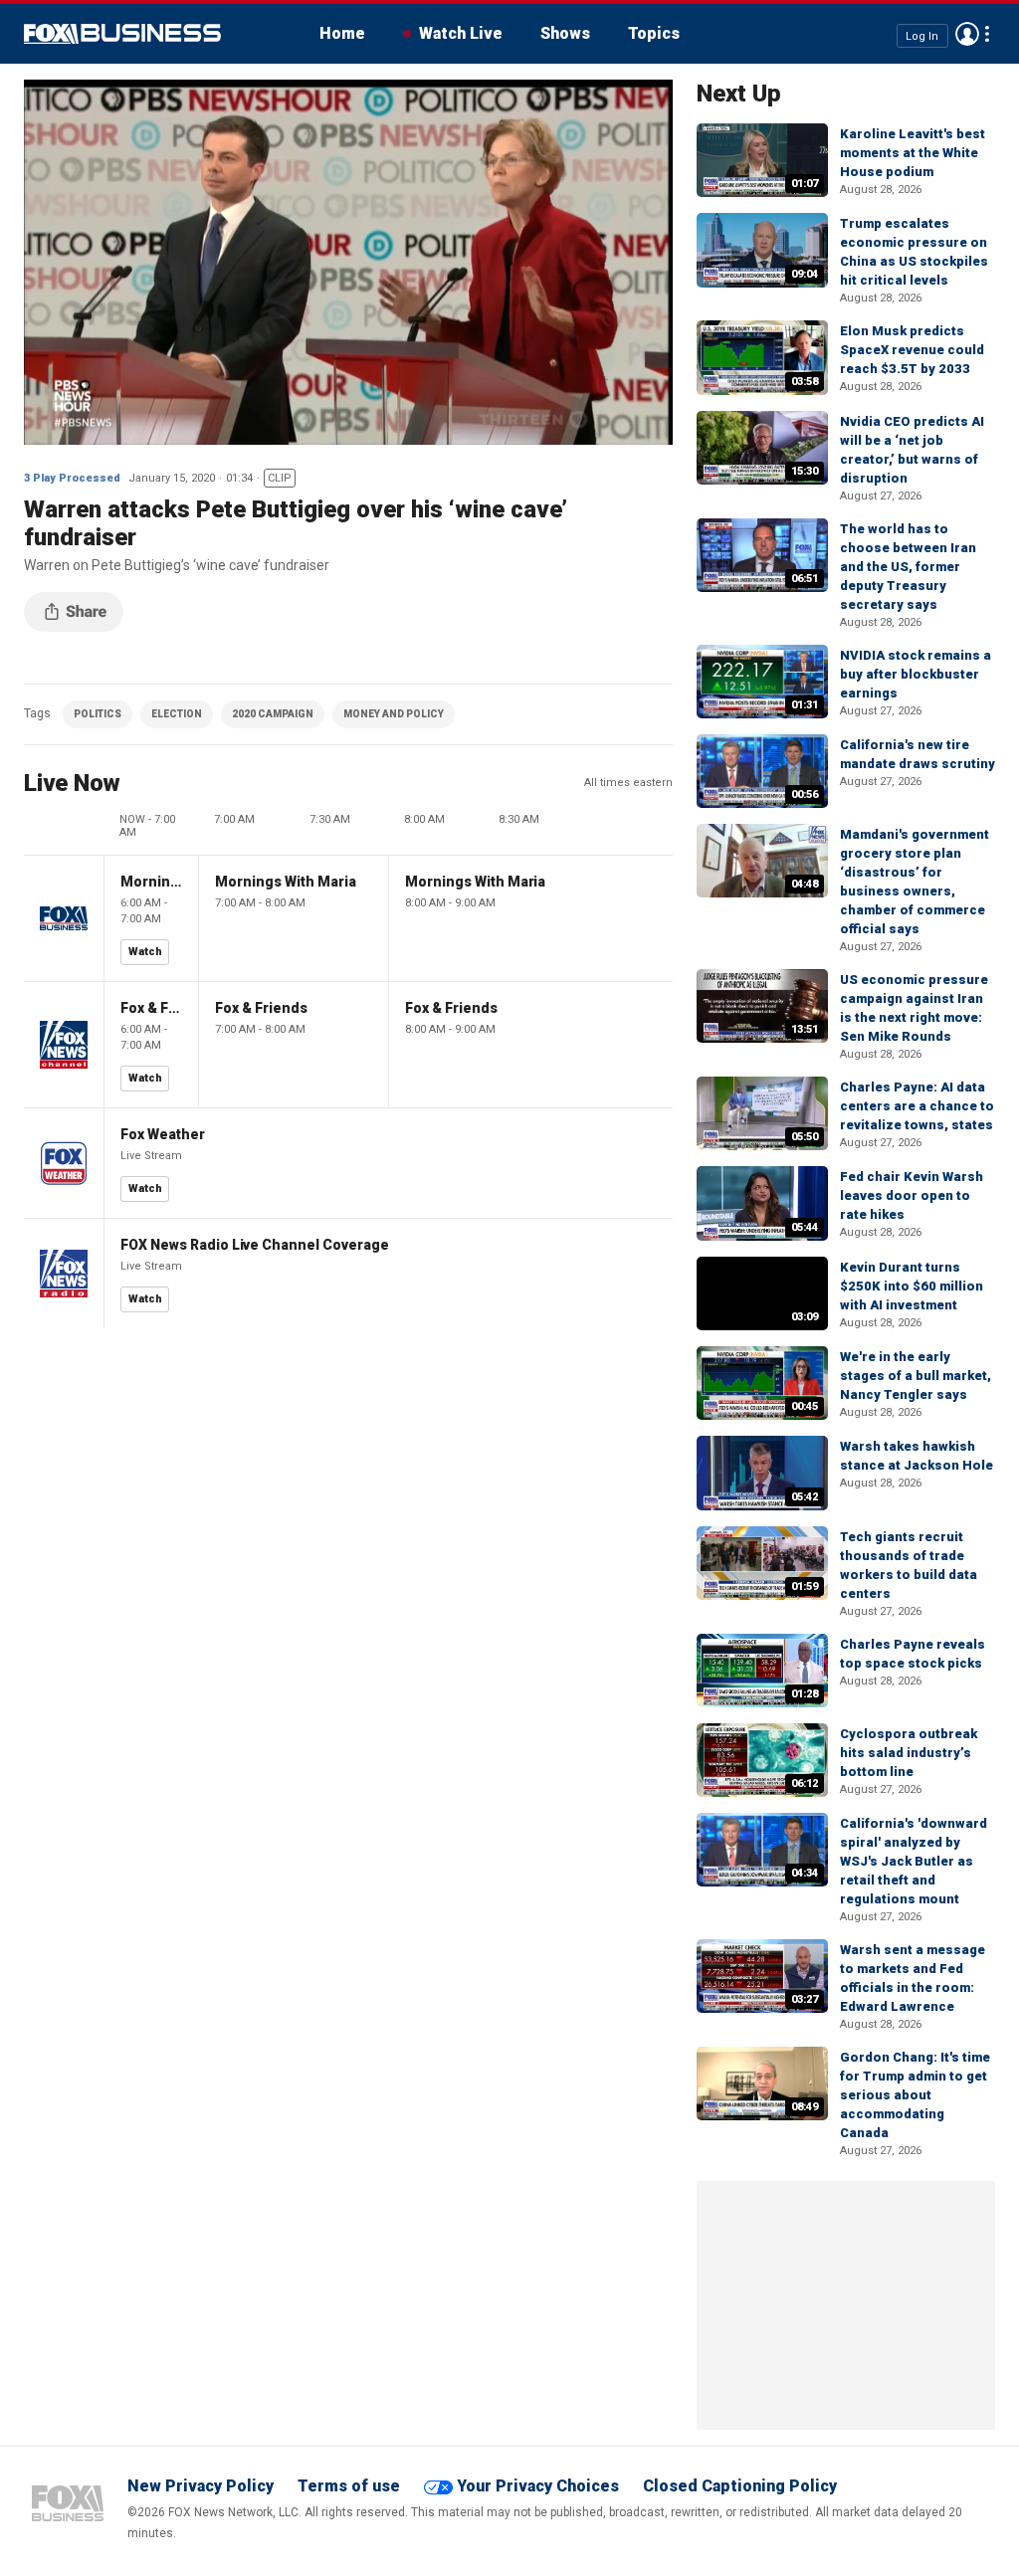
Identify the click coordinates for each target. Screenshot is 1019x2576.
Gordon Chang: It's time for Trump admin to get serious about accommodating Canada (915, 2095)
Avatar (967, 34)
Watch (145, 952)
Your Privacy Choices (538, 2486)
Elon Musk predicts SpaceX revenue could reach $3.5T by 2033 (912, 350)
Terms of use (349, 2486)
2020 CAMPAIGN (273, 714)
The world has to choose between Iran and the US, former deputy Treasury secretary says (908, 567)
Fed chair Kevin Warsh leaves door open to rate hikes (912, 1195)
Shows (565, 33)
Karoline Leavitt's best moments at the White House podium (913, 153)
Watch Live (461, 33)
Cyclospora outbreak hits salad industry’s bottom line (909, 1753)
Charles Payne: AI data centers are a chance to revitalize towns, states (917, 1106)
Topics (654, 33)
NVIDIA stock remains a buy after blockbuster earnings (916, 674)
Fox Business (122, 34)
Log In (922, 35)
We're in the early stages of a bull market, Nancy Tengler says (916, 1376)
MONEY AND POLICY (394, 714)
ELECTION (177, 714)
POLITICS (98, 714)
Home (342, 33)
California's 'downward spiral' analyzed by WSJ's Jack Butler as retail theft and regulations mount (914, 1861)
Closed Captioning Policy (740, 2486)
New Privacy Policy (201, 2486)
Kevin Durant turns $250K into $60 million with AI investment (912, 1286)
